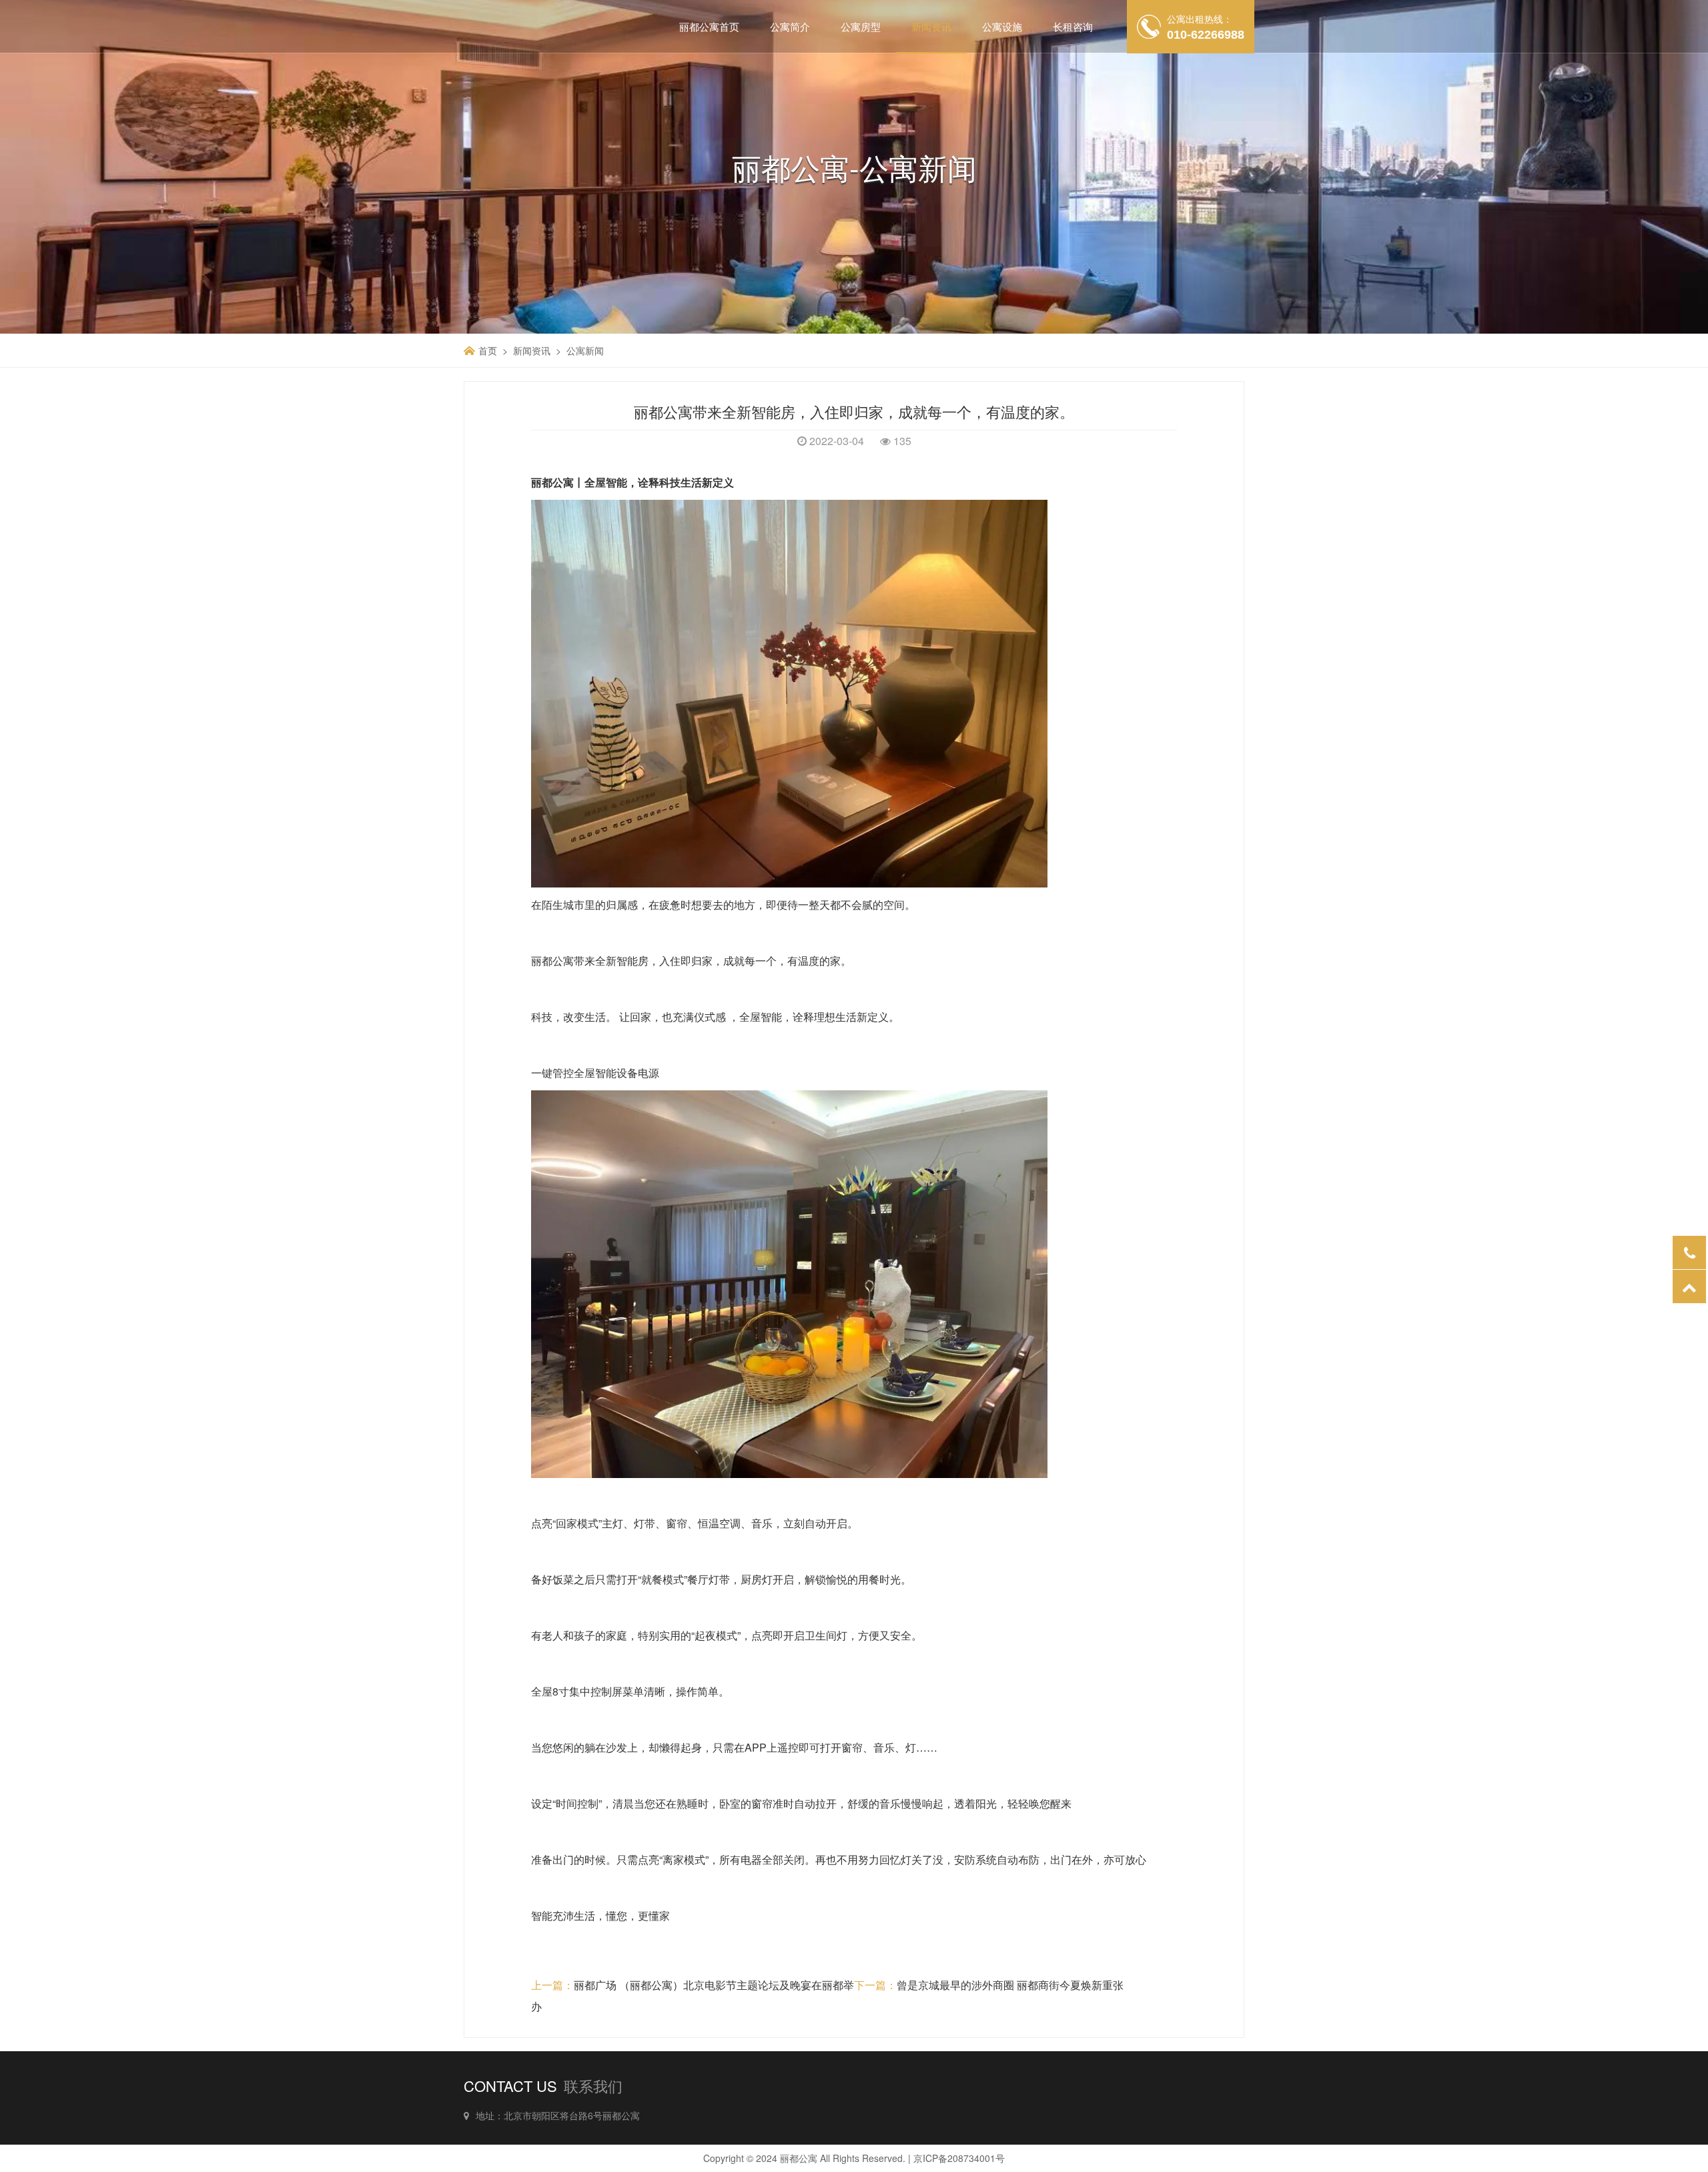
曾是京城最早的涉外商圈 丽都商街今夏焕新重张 (1010, 1985)
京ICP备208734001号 (959, 2158)
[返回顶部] (1689, 1287)
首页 (488, 350)
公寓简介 (790, 26)
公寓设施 (1002, 26)
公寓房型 (861, 26)
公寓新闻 (585, 350)
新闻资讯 (931, 26)
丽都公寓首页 (709, 26)
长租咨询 (1073, 26)
